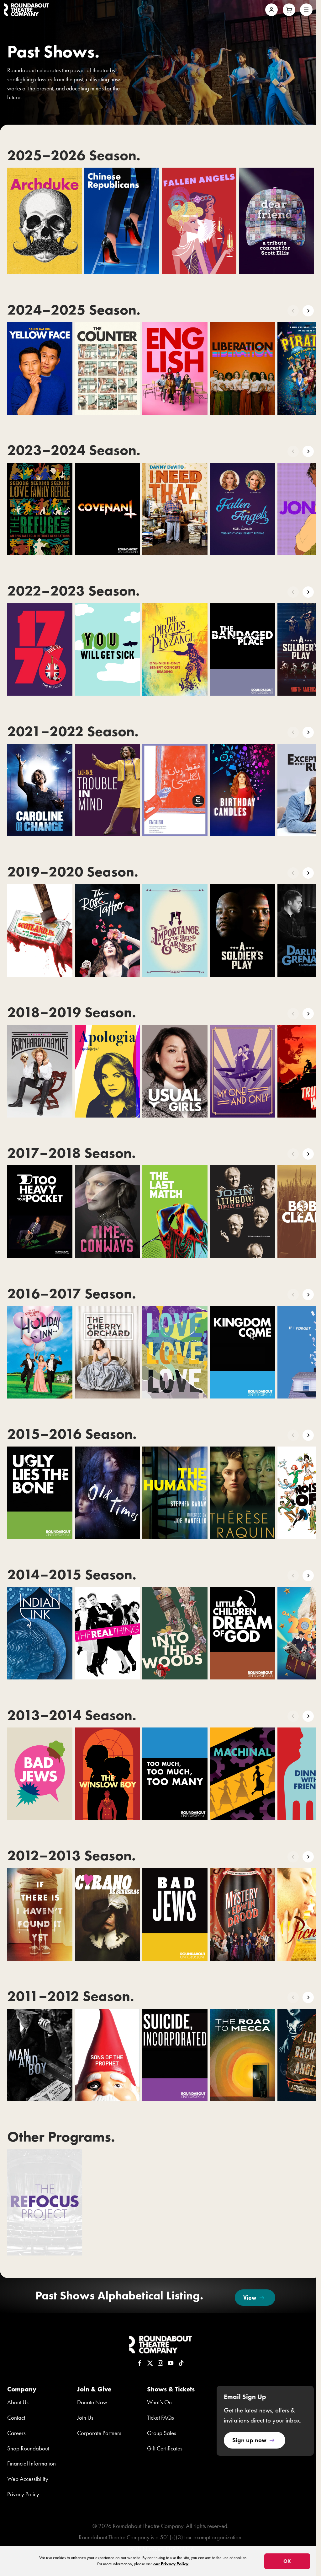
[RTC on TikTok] (181, 2363)
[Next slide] (308, 311)
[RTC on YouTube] (171, 2363)
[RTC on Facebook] (140, 2363)
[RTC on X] (150, 2363)
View (250, 2297)
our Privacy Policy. (171, 2564)
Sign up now (249, 2440)
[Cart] (289, 10)
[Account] (271, 10)
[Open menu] (306, 10)
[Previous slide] (293, 311)
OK (287, 2561)
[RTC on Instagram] (160, 2363)
